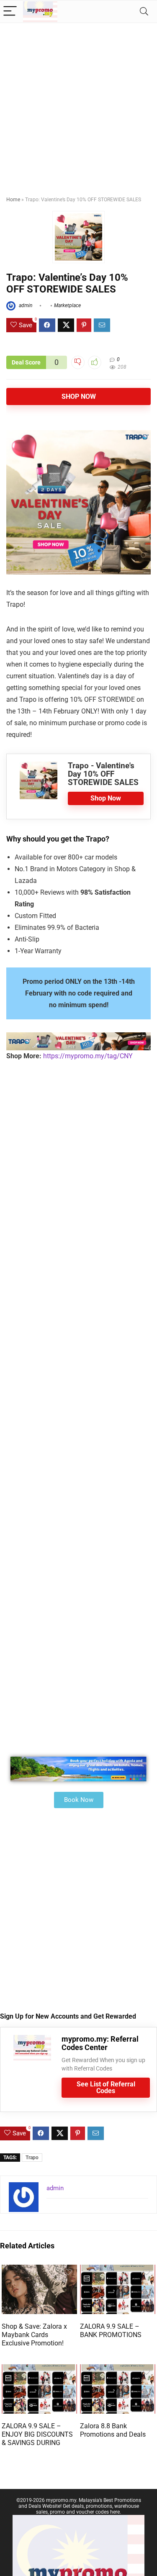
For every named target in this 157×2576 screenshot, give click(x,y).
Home (13, 200)
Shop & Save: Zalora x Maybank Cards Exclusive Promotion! (34, 2335)
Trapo (32, 2158)
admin (25, 305)
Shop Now (79, 396)
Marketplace (67, 305)
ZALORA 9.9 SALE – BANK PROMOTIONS (111, 2331)
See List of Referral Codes (106, 2087)
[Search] (144, 12)
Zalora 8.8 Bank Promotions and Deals (113, 2430)
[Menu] (10, 12)
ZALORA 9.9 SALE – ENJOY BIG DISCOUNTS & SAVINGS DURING (37, 2434)
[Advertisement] (78, 106)
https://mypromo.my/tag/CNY (88, 1056)
